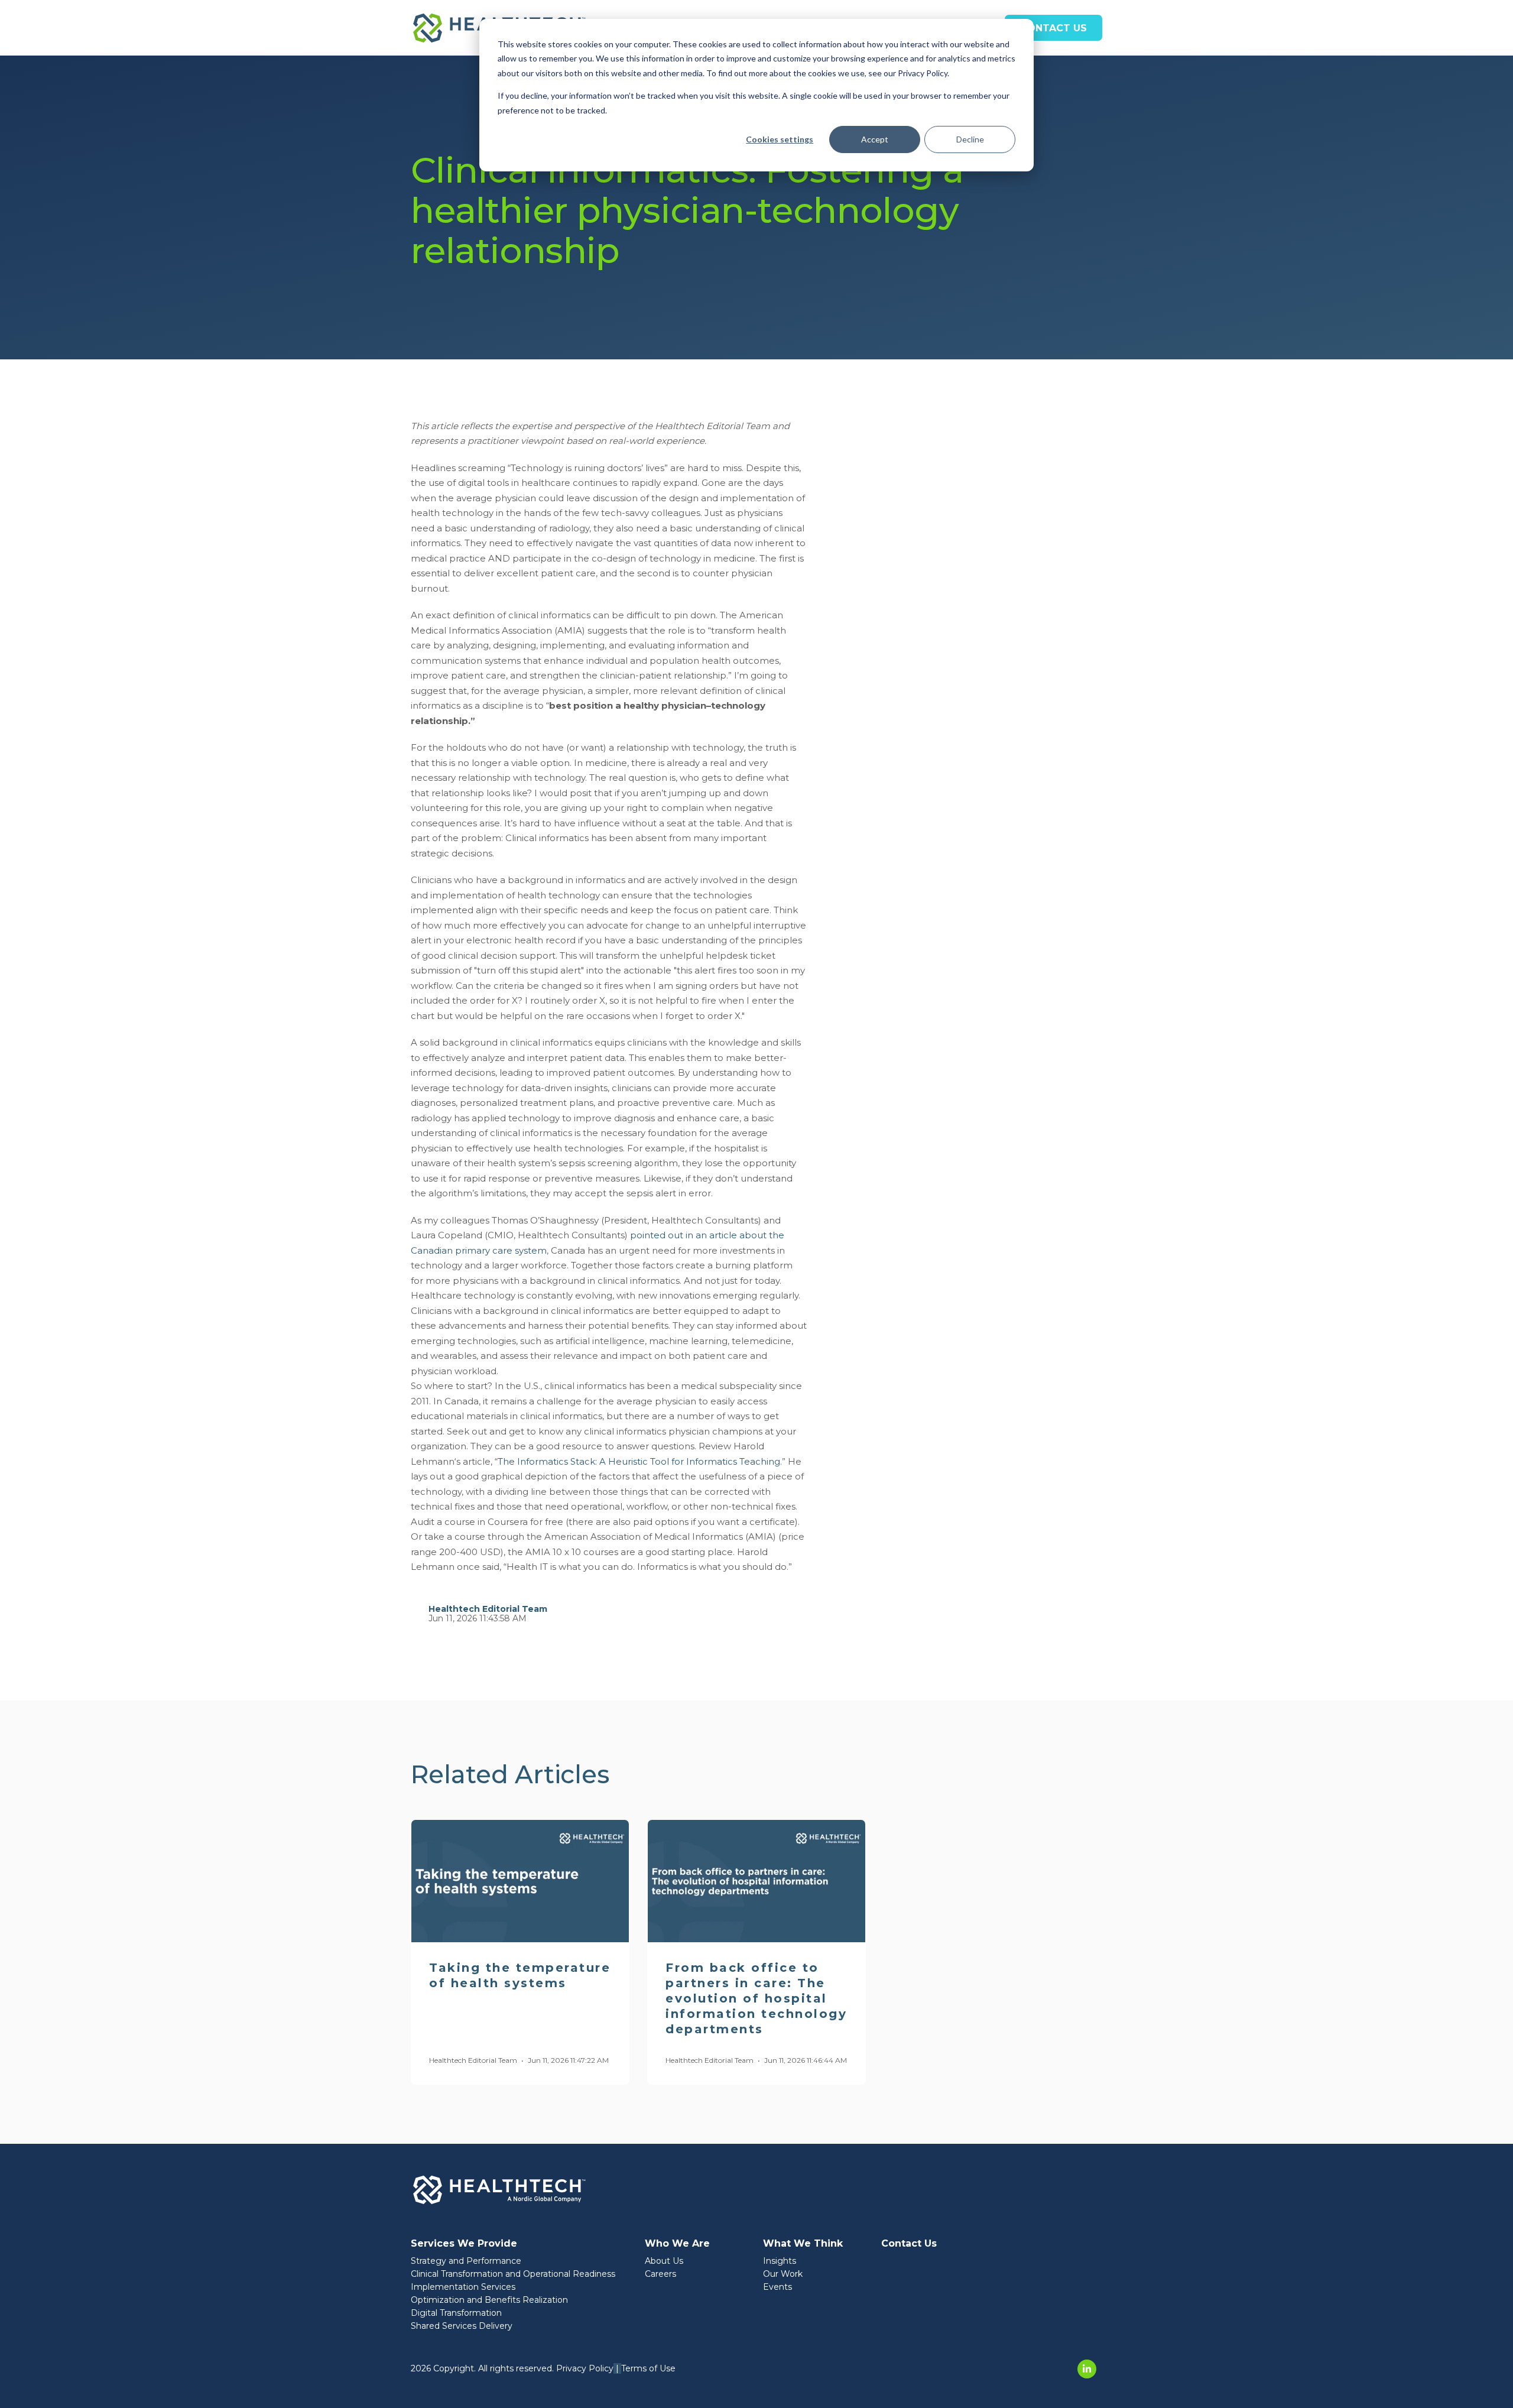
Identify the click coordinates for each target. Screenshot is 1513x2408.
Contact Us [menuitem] (909, 2243)
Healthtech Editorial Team (488, 1609)
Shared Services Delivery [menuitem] (462, 2326)
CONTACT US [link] (1053, 28)
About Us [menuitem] (664, 2261)
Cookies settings (780, 139)
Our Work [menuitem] (783, 2274)
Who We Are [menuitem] (677, 2243)
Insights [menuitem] (780, 2261)
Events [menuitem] (777, 2287)
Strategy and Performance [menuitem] (466, 2261)
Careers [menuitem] (660, 2274)
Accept (875, 139)
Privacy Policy (585, 2368)
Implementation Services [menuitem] (463, 2287)
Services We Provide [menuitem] (464, 2243)
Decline (970, 139)
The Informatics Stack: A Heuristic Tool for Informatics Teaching (639, 1461)
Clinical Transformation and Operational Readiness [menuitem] (513, 2274)
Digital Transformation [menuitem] (456, 2313)
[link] (499, 2189)
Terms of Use (648, 2368)
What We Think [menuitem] (803, 2243)
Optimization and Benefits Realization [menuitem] (489, 2300)
